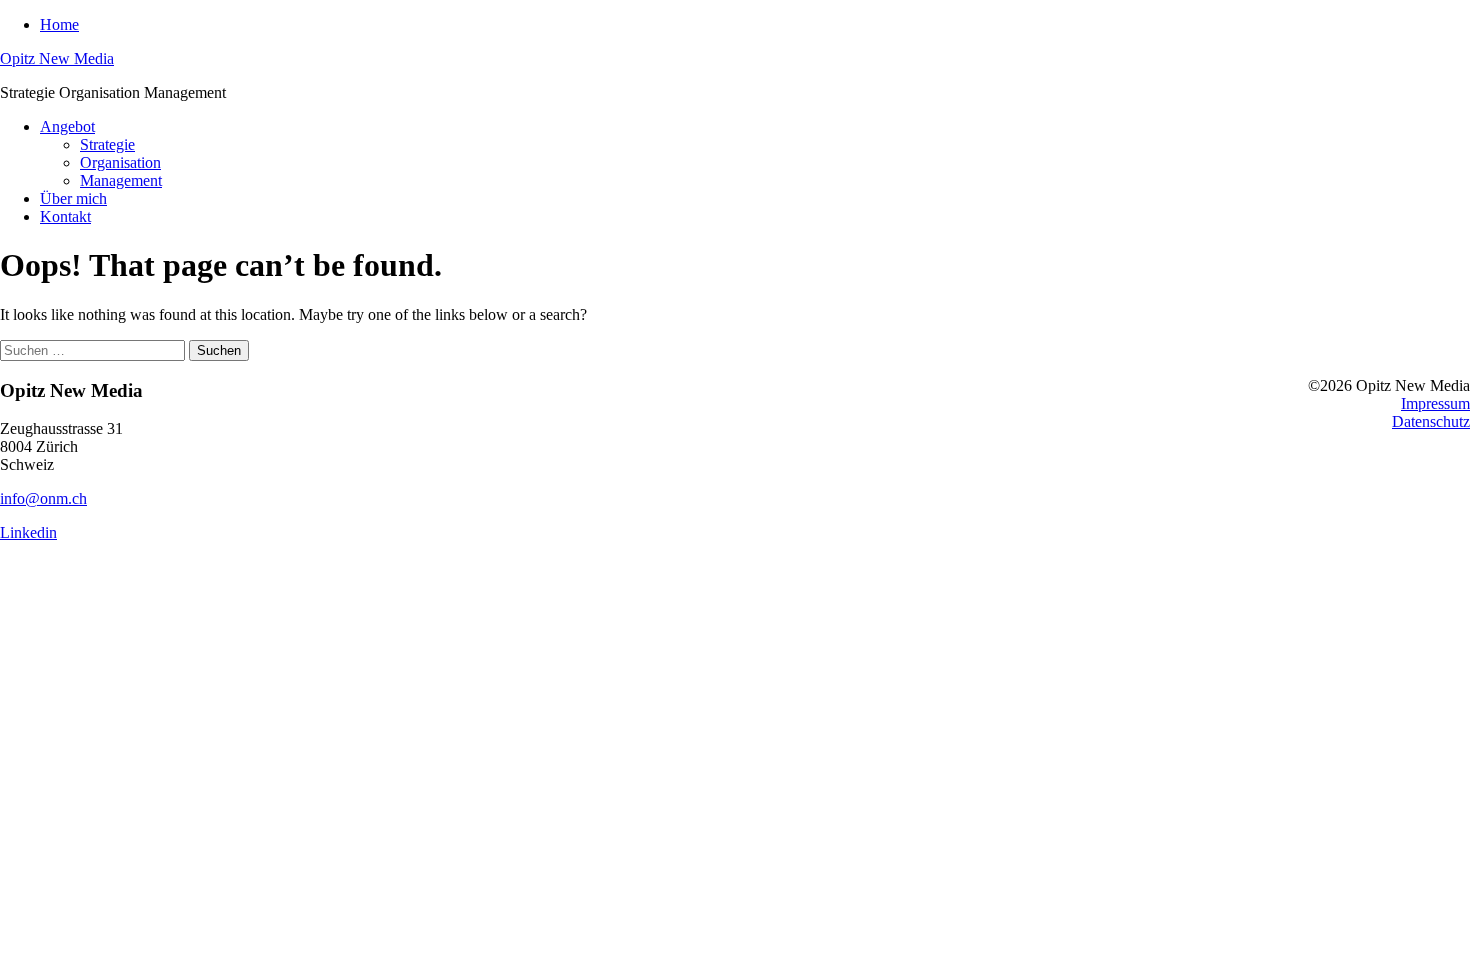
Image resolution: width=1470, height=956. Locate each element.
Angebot (67, 126)
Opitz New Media (57, 58)
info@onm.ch (43, 498)
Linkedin (28, 532)
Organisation (120, 162)
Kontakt (65, 216)
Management (121, 180)
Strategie (107, 144)
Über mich (73, 198)
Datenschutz (1431, 421)
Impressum (1435, 403)
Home (59, 24)
